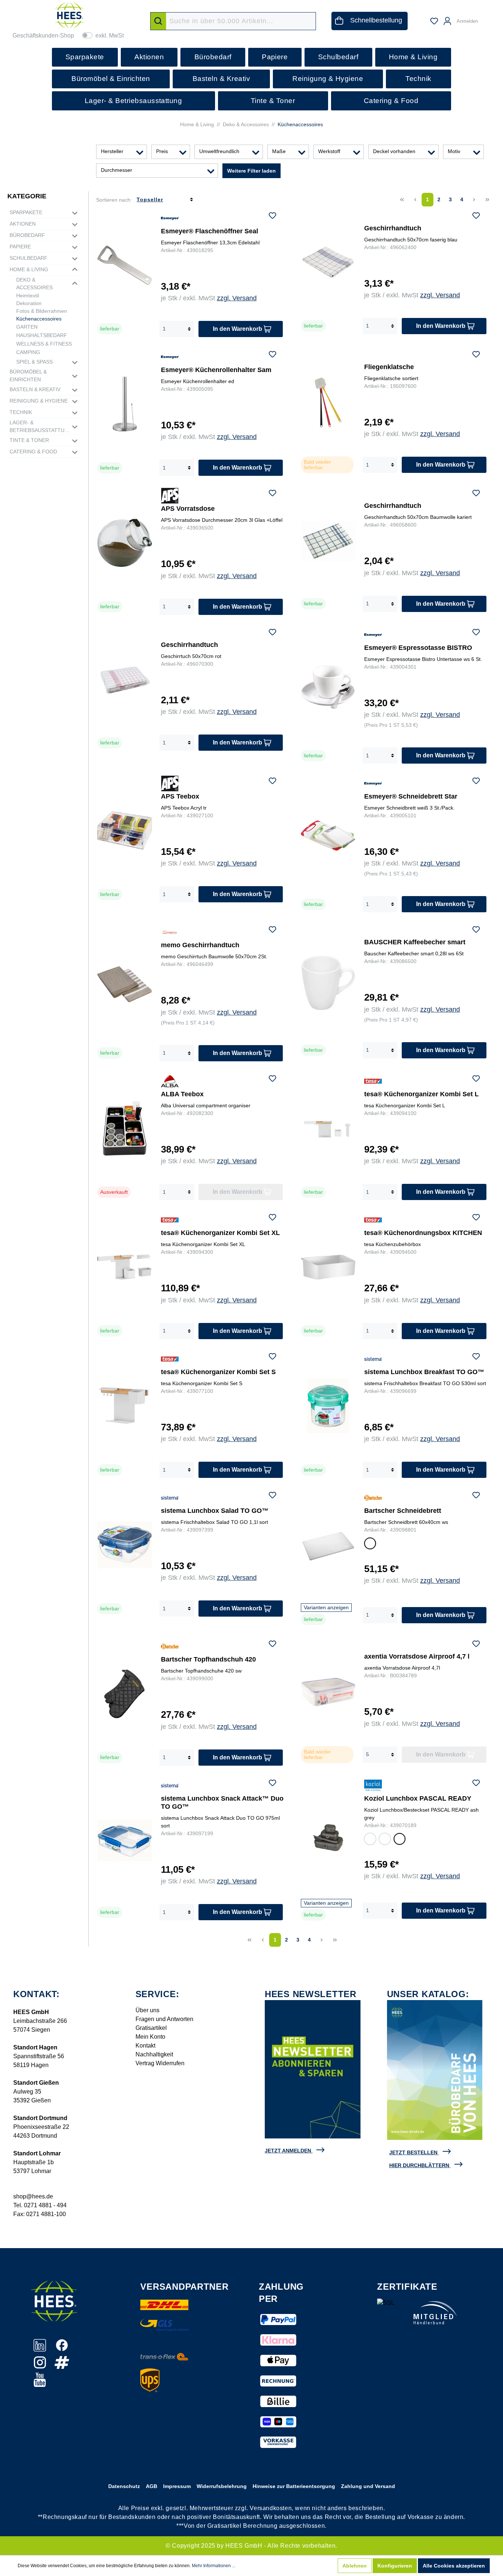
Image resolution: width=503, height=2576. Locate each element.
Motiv (454, 151)
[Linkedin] (41, 2349)
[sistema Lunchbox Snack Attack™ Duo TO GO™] (125, 1840)
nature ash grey (399, 1840)
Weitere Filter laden (251, 171)
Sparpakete (26, 212)
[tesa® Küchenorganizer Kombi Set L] (328, 1128)
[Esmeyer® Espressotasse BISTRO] (328, 687)
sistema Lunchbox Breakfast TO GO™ (424, 1372)
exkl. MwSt (110, 36)
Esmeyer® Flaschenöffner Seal (210, 231)
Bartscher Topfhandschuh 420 (208, 1659)
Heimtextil (28, 296)
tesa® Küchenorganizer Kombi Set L (421, 1094)
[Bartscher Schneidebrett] (328, 1546)
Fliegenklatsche (389, 367)
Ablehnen (355, 2566)
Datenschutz (124, 2486)
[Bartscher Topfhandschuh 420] (125, 1693)
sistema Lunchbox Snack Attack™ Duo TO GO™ (222, 1802)
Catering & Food (33, 452)
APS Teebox (180, 796)
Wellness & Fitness (44, 344)
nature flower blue (385, 1840)
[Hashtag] (62, 2366)
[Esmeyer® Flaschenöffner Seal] (125, 265)
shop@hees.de (33, 2196)
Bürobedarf (27, 235)
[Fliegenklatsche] (328, 402)
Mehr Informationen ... (214, 2566)
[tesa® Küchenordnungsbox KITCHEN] (328, 1267)
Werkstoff (329, 151)
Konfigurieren (395, 2566)
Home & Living (29, 269)
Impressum (177, 2486)
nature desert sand (370, 1840)
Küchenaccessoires (39, 319)
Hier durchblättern (419, 2165)
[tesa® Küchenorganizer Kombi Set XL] (125, 1267)
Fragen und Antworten (164, 2019)
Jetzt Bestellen (413, 2152)
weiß (370, 1545)
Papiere (20, 247)
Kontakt (145, 2046)
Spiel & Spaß (34, 362)
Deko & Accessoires (34, 284)
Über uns (147, 2010)
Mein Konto (150, 2037)
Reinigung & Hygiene (39, 401)
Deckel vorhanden (394, 151)
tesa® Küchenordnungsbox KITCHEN (423, 1233)
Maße (279, 151)
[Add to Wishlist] (272, 217)
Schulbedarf (29, 258)
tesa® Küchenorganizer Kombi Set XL (220, 1233)
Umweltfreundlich (219, 151)
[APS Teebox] (125, 830)
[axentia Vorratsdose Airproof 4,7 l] (328, 1692)
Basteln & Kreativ (35, 389)
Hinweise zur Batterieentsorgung (294, 2486)
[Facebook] (62, 2349)
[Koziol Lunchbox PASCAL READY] (328, 1838)
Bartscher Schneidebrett (403, 1511)
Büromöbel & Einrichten (28, 376)
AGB (152, 2486)
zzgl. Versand (237, 298)
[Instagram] (41, 2366)
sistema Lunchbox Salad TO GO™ (215, 1511)
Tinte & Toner (29, 440)
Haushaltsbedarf (42, 335)
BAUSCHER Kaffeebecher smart (415, 942)
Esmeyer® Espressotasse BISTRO (418, 648)
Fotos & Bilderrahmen (42, 311)
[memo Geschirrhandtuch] (125, 984)
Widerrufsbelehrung (222, 2486)
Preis (162, 151)
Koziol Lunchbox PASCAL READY (418, 1798)
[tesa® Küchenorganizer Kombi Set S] (125, 1406)
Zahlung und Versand (368, 2486)
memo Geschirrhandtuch (200, 945)
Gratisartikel (151, 2028)
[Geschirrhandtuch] (328, 264)
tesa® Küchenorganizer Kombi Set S (218, 1372)
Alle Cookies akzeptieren (454, 2566)
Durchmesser (117, 170)
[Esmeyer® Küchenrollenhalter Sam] (125, 404)
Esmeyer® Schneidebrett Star (411, 796)
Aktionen (23, 224)
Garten (27, 327)
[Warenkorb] (488, 18)
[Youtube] (40, 2384)
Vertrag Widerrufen (160, 2063)
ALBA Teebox (182, 1094)
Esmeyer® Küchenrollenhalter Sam (216, 370)
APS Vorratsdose (188, 509)
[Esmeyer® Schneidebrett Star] (328, 835)
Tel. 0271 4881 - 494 (40, 2205)
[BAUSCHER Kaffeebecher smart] (328, 983)
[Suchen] (158, 21)
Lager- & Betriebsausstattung (40, 426)
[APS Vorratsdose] (125, 543)
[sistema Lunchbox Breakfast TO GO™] (328, 1406)
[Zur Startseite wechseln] (69, 15)
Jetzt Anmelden (288, 2151)
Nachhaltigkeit (154, 2054)
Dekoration (29, 303)
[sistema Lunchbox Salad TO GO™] (125, 1545)
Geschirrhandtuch (393, 228)
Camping (28, 352)
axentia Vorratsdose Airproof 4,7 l (417, 1656)
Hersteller (112, 151)
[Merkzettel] (434, 21)
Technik (21, 412)
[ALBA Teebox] (125, 1128)
